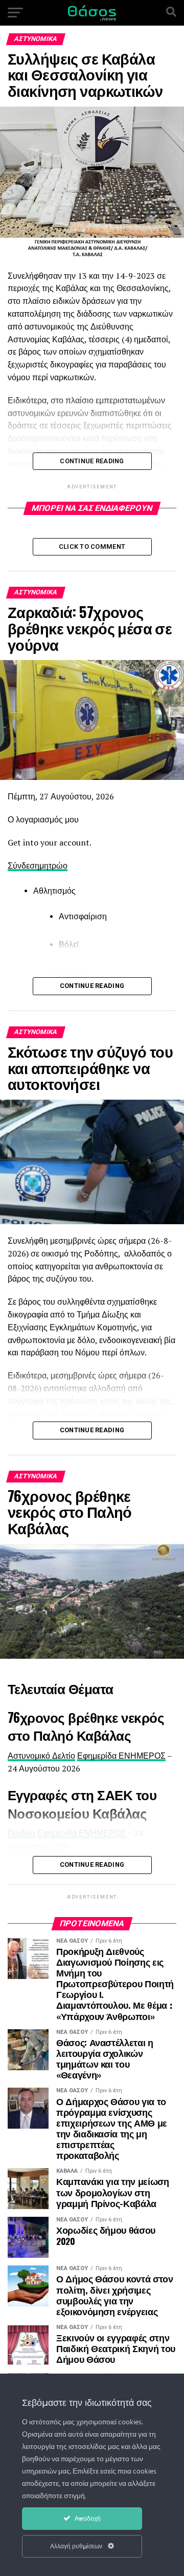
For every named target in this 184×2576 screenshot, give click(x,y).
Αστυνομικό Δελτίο (41, 1756)
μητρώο (53, 865)
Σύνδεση (24, 865)
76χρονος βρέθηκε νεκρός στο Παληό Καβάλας (86, 1726)
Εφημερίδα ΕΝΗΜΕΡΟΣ (121, 1756)
